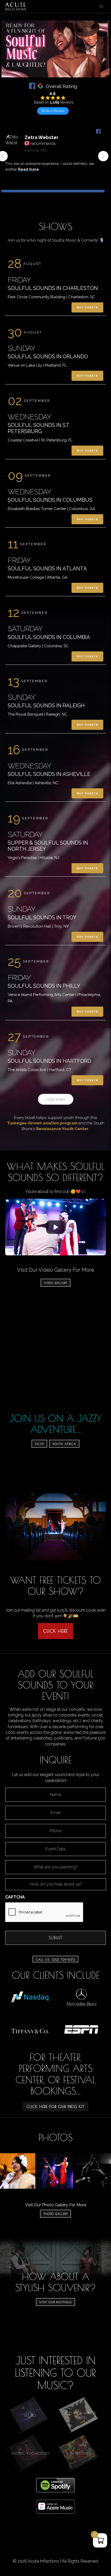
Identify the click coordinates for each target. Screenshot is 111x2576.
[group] (53, 160)
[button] (103, 156)
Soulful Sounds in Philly (44, 986)
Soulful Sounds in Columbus (50, 500)
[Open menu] (101, 6)
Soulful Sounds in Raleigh (46, 705)
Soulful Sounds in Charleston (53, 288)
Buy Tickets (87, 307)
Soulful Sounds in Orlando (48, 356)
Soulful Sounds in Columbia (49, 637)
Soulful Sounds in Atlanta (47, 569)
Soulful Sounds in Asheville (49, 774)
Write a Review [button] (53, 111)
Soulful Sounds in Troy (42, 918)
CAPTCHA (15, 1897)
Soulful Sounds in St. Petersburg (39, 428)
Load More (56, 1100)
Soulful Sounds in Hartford (49, 1061)
